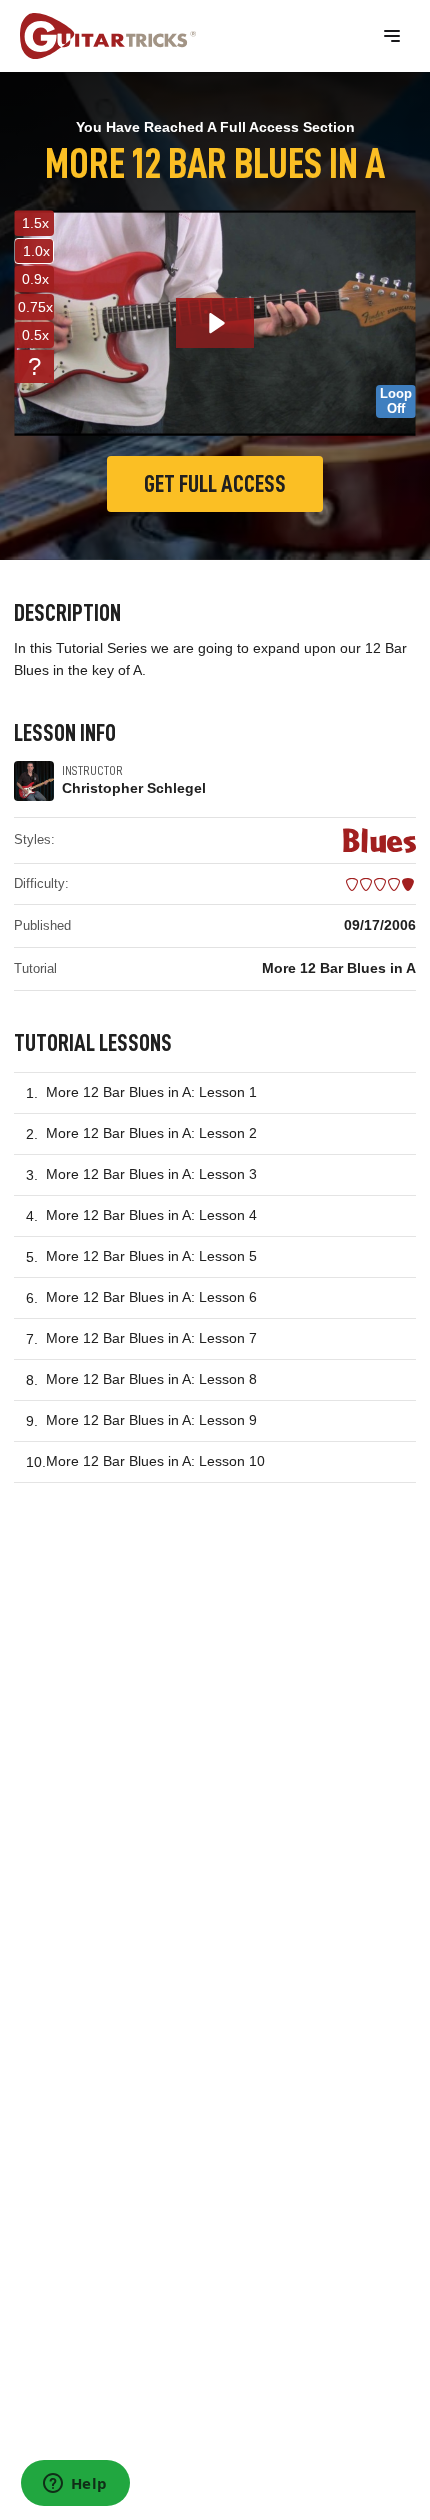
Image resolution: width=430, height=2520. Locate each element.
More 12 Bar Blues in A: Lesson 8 (151, 1379)
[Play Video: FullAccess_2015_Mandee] (215, 323)
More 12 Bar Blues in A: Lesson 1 (151, 1092)
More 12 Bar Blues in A (339, 968)
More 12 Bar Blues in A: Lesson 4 (151, 1215)
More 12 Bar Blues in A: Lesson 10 (155, 1461)
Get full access (215, 484)
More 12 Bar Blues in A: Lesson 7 (151, 1338)
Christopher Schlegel (134, 788)
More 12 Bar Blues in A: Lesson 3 (151, 1174)
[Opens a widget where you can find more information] (75, 2485)
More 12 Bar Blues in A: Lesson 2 (151, 1133)
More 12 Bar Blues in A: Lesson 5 (151, 1256)
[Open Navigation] (392, 36)
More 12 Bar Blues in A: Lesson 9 (151, 1420)
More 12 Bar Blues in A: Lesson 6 (151, 1297)
